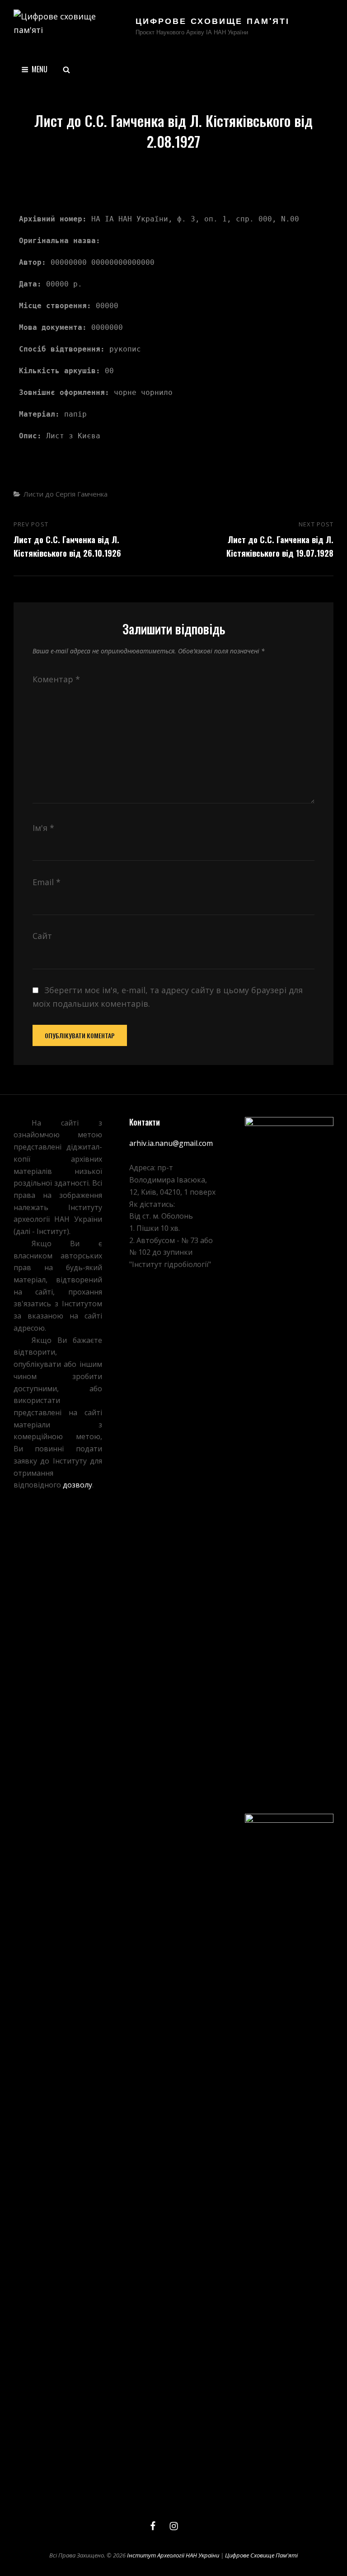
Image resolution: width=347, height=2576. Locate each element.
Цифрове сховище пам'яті (213, 22)
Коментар (56, 679)
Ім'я (43, 828)
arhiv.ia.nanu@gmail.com (171, 1143)
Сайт (42, 936)
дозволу (77, 1485)
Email (47, 882)
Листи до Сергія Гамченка (66, 494)
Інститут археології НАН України (173, 2555)
